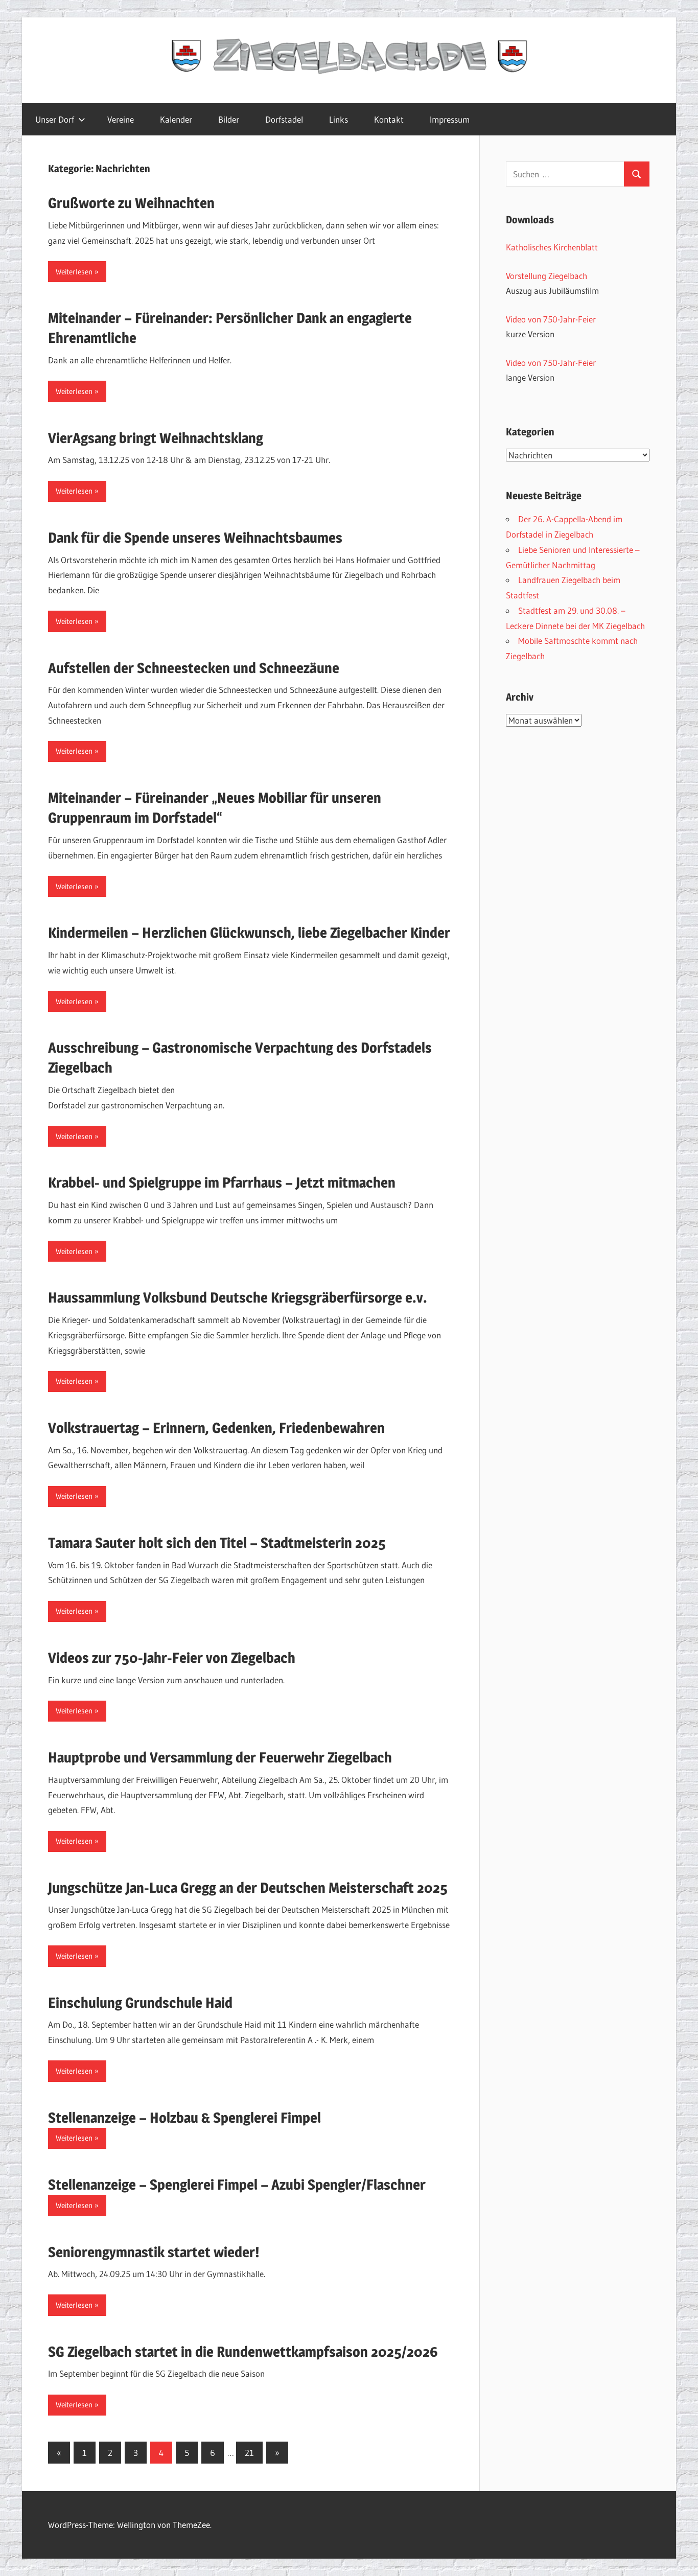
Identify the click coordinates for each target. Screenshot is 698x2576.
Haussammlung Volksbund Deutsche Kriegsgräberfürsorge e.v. (238, 1297)
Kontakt (389, 119)
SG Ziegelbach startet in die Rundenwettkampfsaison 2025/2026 (243, 2352)
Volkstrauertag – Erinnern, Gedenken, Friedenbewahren (216, 1428)
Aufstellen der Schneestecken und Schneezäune (194, 668)
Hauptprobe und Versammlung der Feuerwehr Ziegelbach (220, 1757)
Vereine (121, 119)
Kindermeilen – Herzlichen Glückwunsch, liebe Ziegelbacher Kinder (249, 933)
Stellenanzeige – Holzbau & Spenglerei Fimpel (184, 2118)
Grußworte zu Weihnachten (131, 203)
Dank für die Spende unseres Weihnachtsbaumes (195, 538)
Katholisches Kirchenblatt (552, 247)
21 (249, 2453)
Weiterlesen (74, 272)
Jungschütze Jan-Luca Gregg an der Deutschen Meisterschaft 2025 (248, 1888)
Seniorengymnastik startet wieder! (154, 2252)
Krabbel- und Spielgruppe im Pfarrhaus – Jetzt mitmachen (222, 1182)
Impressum (450, 119)
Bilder (229, 119)
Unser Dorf (55, 119)
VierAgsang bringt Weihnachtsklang (156, 438)
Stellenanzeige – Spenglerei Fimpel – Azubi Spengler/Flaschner (237, 2185)
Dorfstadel (284, 119)
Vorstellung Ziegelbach (546, 276)
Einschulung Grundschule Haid (140, 2003)
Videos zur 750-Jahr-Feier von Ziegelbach (172, 1658)
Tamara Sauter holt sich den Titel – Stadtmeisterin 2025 (217, 1543)
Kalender (176, 119)
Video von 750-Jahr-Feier (551, 319)
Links (339, 119)
